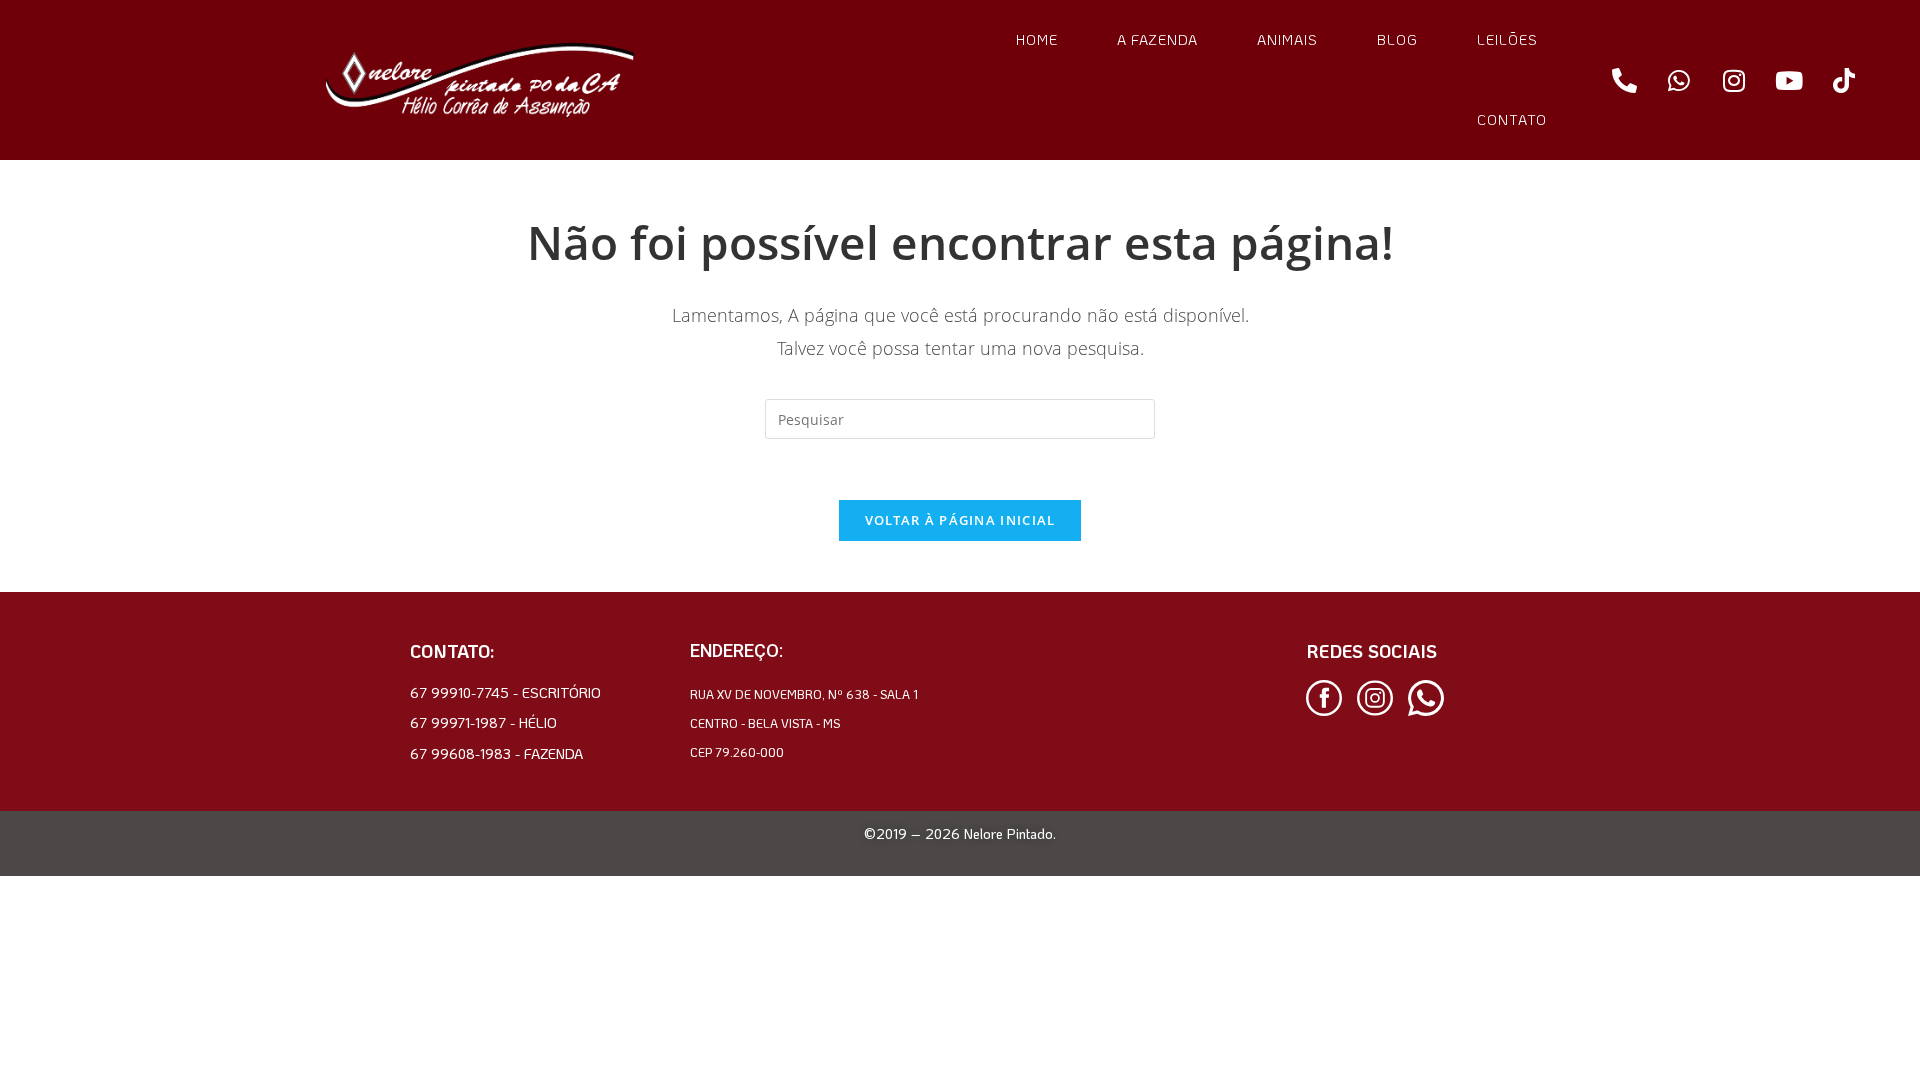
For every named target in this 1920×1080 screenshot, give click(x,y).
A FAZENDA (1157, 39)
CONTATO (1512, 119)
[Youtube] (1789, 80)
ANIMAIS (1287, 39)
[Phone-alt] (1624, 80)
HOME (1037, 39)
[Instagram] (1734, 80)
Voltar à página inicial (960, 520)
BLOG (1397, 39)
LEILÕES (1507, 39)
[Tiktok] (1844, 80)
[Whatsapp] (1679, 80)
